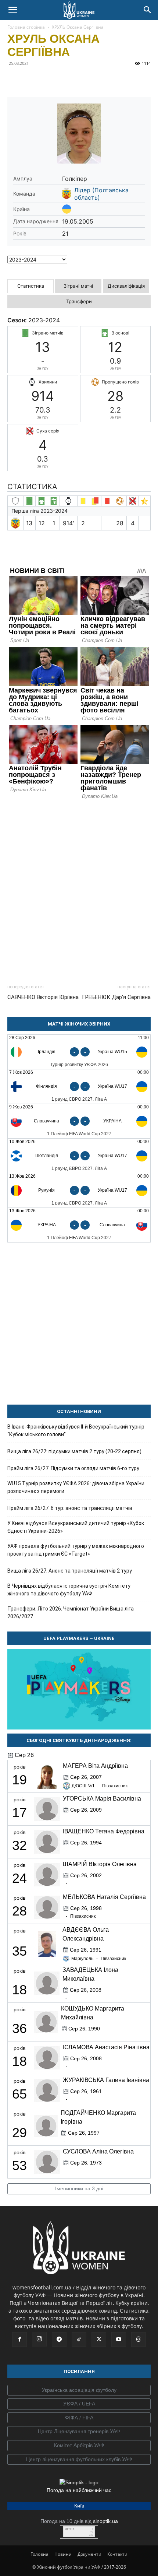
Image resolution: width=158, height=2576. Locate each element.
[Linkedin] (99, 80)
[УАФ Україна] (79, 2390)
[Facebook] (15, 80)
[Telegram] (32, 80)
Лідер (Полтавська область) (101, 194)
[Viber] (65, 80)
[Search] (148, 10)
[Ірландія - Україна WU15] (79, 1052)
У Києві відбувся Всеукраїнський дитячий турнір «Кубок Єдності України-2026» (76, 1527)
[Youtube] (119, 2340)
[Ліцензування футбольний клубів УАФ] (79, 2460)
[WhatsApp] (82, 80)
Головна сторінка (26, 27)
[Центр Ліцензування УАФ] (79, 2432)
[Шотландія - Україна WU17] (79, 1156)
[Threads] (139, 2340)
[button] (12, 10)
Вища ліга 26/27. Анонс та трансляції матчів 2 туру (70, 1571)
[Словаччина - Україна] (79, 1121)
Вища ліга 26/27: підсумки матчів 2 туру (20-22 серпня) (74, 1451)
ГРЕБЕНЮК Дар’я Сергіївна (116, 997)
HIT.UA (70, 2529)
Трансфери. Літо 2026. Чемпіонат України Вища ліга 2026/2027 (71, 1613)
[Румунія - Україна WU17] (79, 1190)
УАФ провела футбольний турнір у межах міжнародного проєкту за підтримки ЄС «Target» (76, 1550)
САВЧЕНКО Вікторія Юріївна (43, 997)
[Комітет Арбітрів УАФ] (79, 2446)
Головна (39, 2554)
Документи (89, 2554)
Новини (63, 2554)
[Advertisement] (79, 889)
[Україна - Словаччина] (79, 1225)
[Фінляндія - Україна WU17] (79, 1087)
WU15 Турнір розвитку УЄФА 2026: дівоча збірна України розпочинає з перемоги (76, 1487)
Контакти (117, 2554)
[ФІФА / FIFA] (79, 2418)
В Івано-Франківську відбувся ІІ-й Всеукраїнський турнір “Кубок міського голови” (76, 1431)
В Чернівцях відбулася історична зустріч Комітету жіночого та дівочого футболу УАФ (69, 1590)
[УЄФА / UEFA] (79, 2404)
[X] (49, 80)
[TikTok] (79, 2340)
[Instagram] (39, 2339)
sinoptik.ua (105, 2521)
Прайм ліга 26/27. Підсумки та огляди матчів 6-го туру (73, 1468)
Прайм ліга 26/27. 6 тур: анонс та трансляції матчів (70, 1508)
